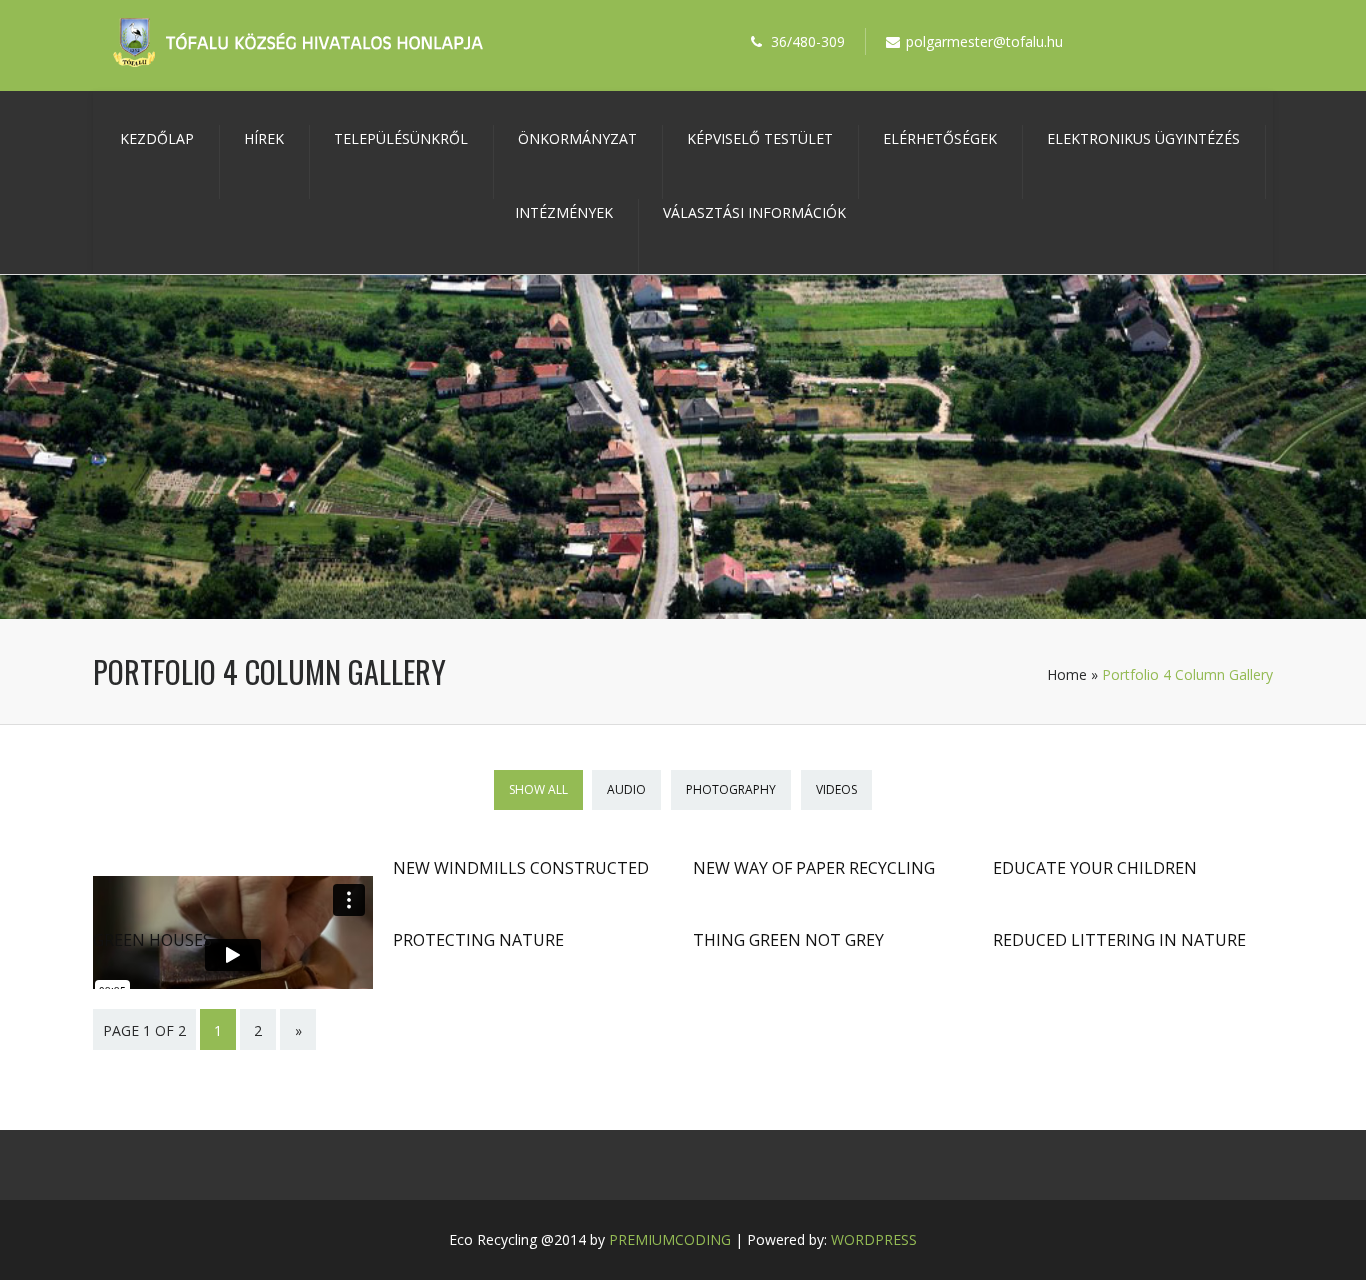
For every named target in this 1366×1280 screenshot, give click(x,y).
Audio (626, 789)
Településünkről (401, 138)
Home (1067, 674)
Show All (538, 789)
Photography (731, 789)
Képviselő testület (760, 138)
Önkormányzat (577, 138)
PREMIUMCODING (670, 1239)
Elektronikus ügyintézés (1143, 138)
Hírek (264, 138)
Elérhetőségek (940, 138)
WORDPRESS (874, 1239)
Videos (836, 789)
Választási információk (754, 212)
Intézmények (564, 212)
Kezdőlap (157, 138)
